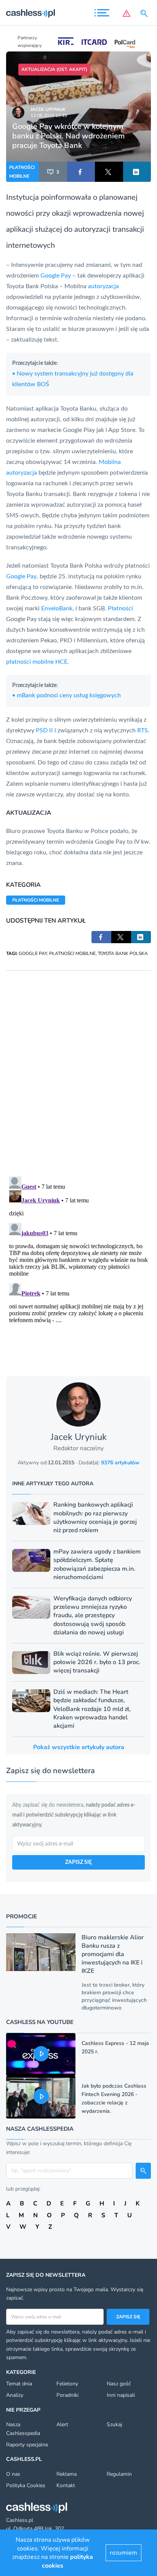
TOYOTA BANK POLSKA (123, 953)
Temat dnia (19, 2384)
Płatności (120, 608)
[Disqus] (78, 1066)
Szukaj (114, 2424)
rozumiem (123, 2553)
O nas (13, 2474)
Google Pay (56, 276)
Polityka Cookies (26, 2485)
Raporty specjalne (27, 2445)
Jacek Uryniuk (48, 109)
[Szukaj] (146, 13)
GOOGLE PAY (33, 953)
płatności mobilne (30, 662)
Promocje (22, 1916)
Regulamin (119, 2474)
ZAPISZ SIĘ (78, 1862)
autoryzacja (103, 286)
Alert (62, 2424)
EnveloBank (57, 608)
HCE (61, 662)
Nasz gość (119, 2384)
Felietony (67, 2384)
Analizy (15, 2395)
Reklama (66, 2474)
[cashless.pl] (30, 13)
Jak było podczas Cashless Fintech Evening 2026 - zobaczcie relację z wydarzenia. (114, 2099)
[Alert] (127, 13)
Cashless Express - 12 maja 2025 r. (115, 2047)
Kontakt (66, 2485)
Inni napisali (121, 2395)
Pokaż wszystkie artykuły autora (79, 1747)
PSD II (44, 730)
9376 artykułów (120, 1463)
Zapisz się (128, 2317)
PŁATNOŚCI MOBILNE (22, 172)
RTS (143, 730)
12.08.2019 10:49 (49, 116)
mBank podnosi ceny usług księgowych (66, 695)
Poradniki (67, 2395)
